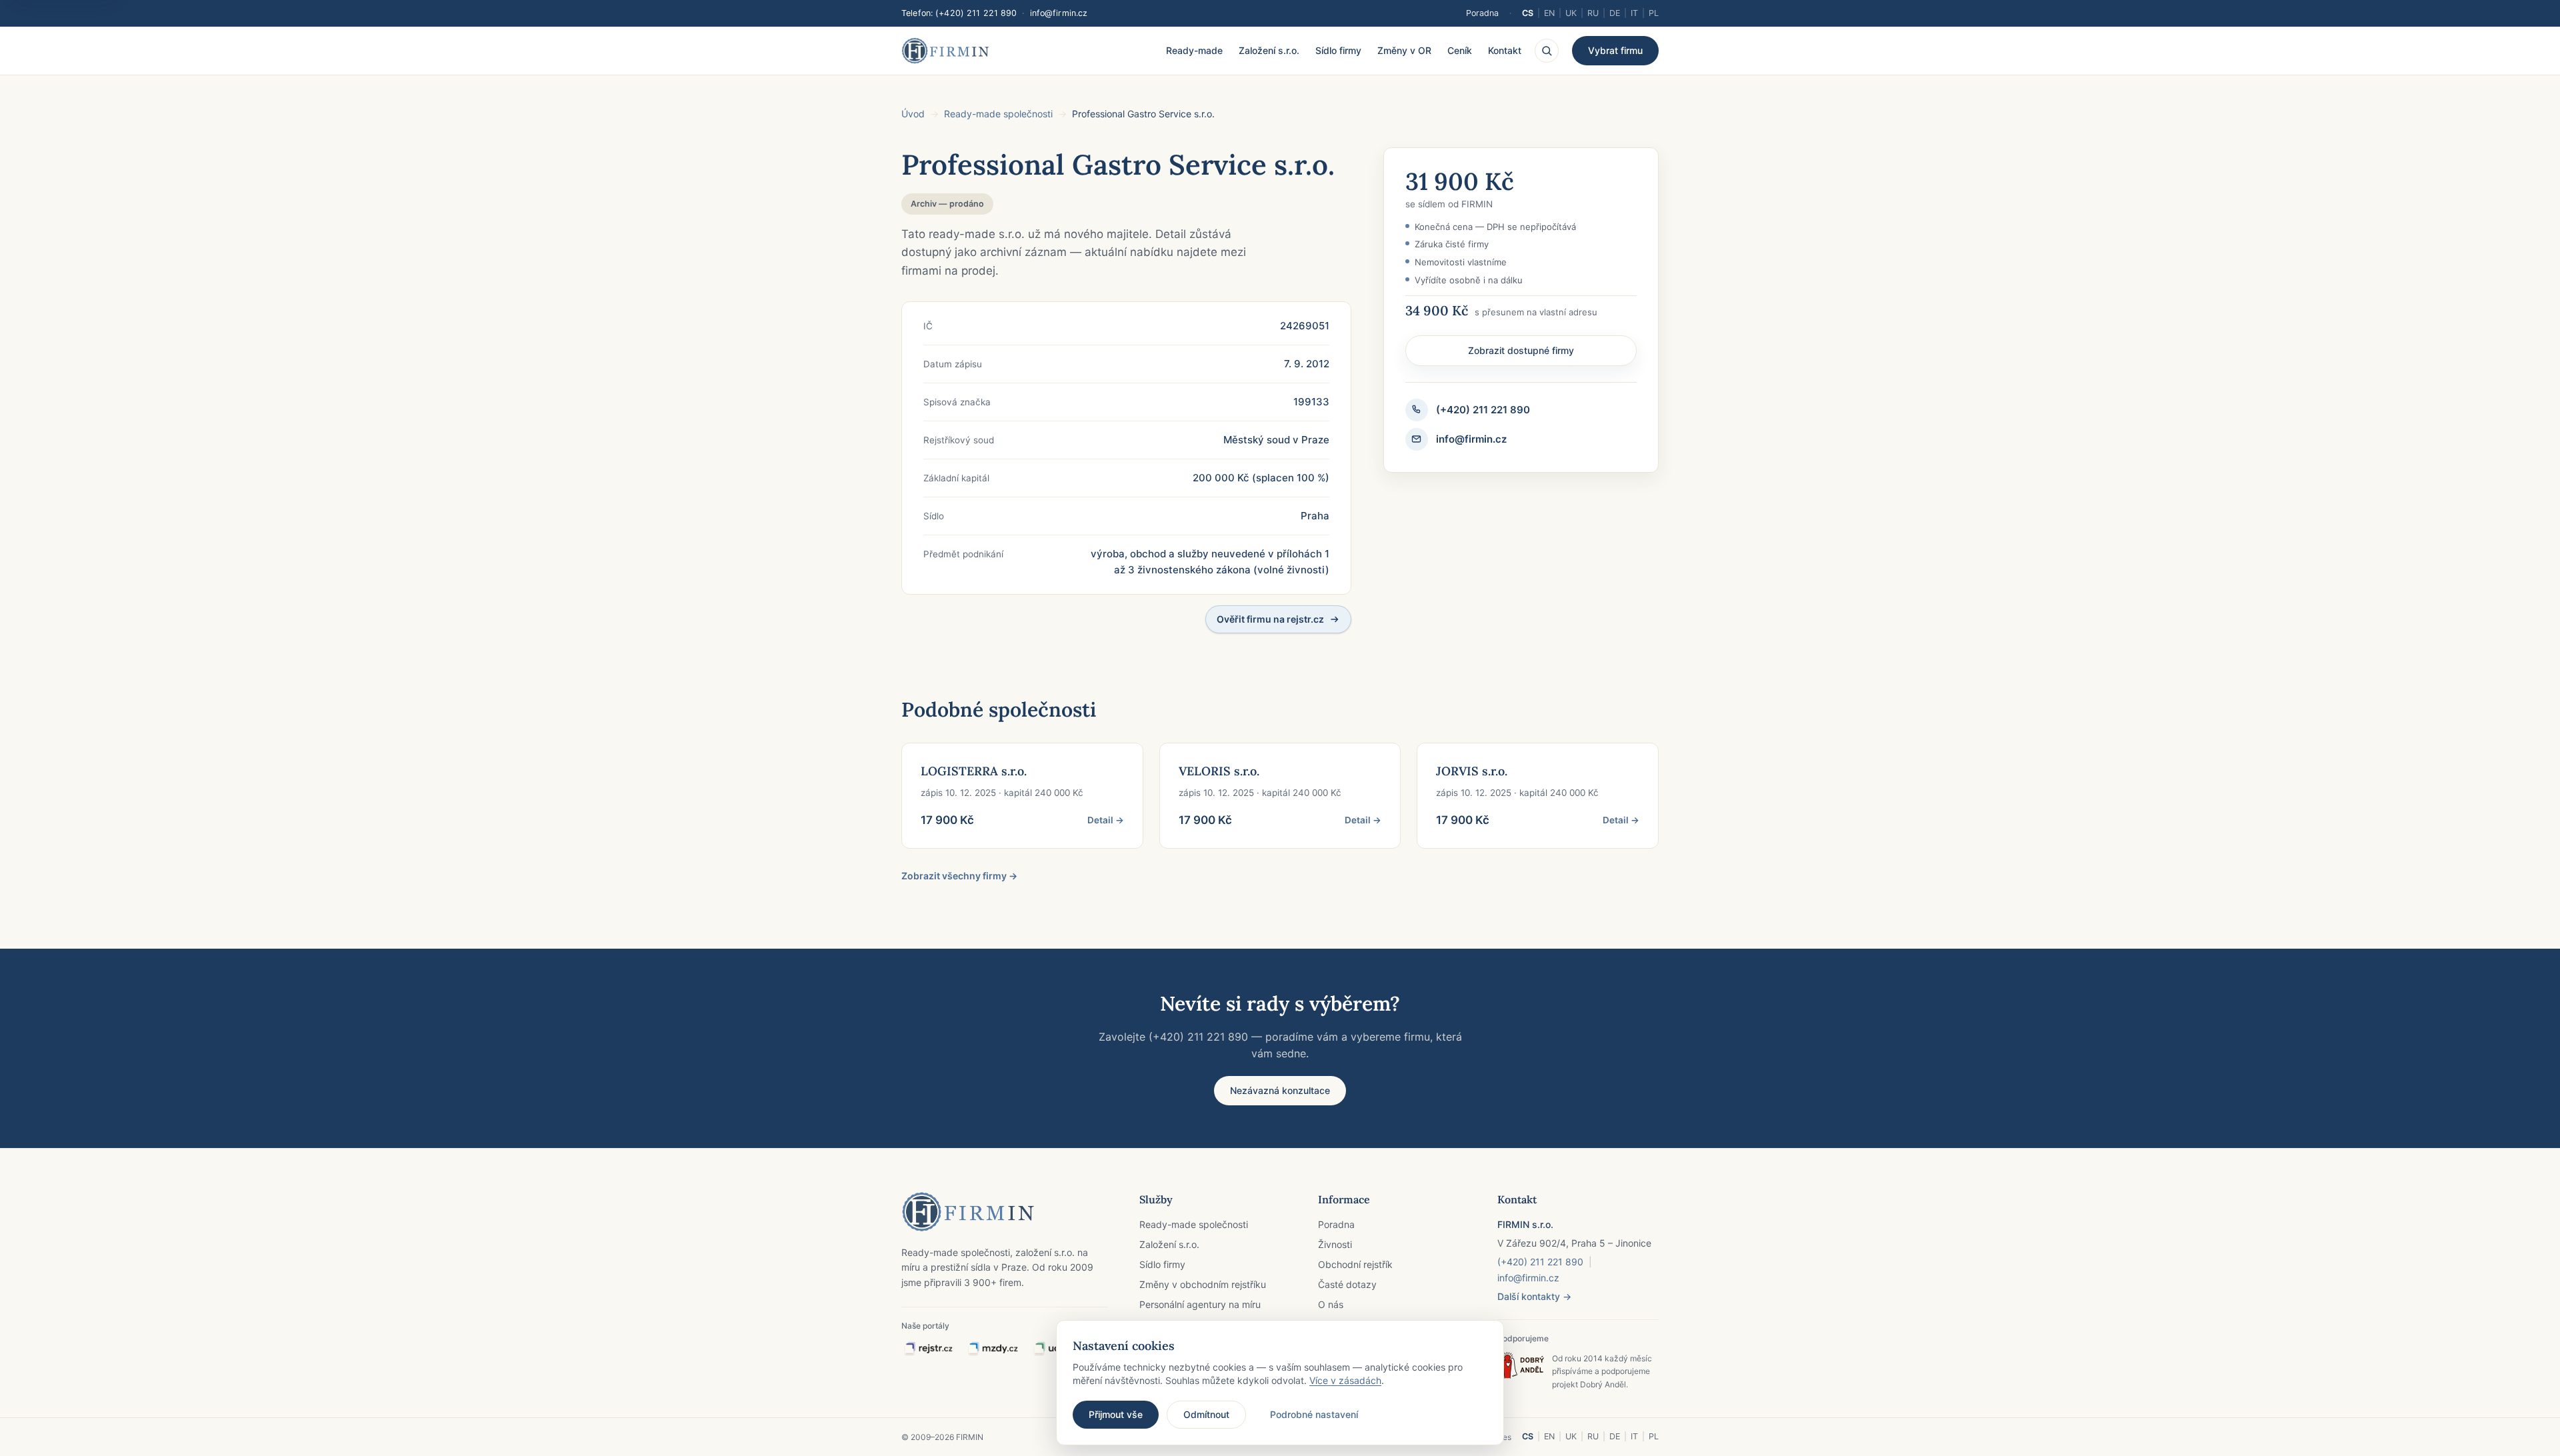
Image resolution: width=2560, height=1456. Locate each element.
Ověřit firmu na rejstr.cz (1270, 619)
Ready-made (1194, 50)
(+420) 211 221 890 (976, 13)
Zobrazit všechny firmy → (959, 876)
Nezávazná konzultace (1280, 1090)
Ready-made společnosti (998, 114)
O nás (1331, 1304)
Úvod (913, 114)
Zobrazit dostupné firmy (1521, 350)
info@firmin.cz (1059, 13)
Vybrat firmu (1615, 50)
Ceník (1460, 50)
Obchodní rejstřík (1355, 1264)
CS (1528, 13)
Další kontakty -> (1534, 1296)
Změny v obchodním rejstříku (1203, 1284)
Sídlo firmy (1338, 50)
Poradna (1482, 13)
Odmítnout (1206, 1414)
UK (1571, 13)
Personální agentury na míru (1200, 1304)
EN (1549, 13)
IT (1634, 13)
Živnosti (1335, 1244)
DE (1615, 13)
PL (1654, 13)
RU (1593, 13)
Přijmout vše (1116, 1414)
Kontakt (1505, 50)
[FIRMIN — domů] (945, 51)
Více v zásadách (1345, 1380)
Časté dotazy (1347, 1284)
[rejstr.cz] (928, 1349)
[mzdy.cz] (993, 1349)
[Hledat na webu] (1547, 51)
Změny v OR (1404, 50)
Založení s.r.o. (1269, 50)
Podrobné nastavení (1314, 1414)
